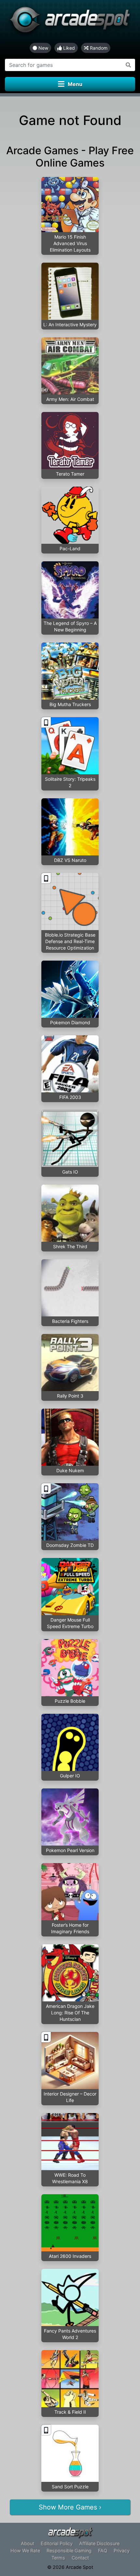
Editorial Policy (57, 2543)
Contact (80, 2558)
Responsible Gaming (69, 2551)
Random (98, 48)
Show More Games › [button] (70, 2507)
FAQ (103, 2551)
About (28, 2543)
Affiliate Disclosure (99, 2543)
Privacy (122, 2551)
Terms (58, 2558)
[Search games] (128, 65)
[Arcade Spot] (70, 21)
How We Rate (25, 2551)
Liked (68, 48)
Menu (75, 84)
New (43, 48)
